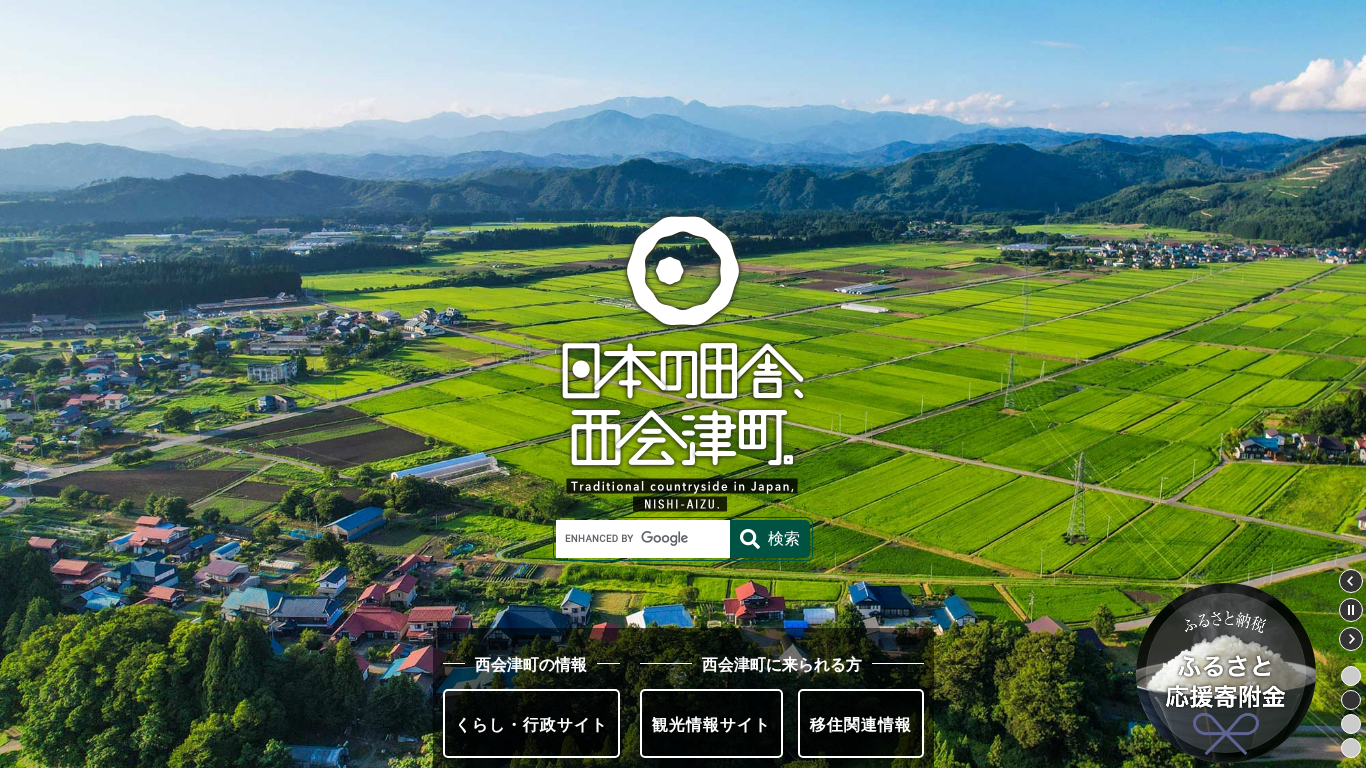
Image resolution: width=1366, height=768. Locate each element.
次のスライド (1351, 639)
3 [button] (1351, 724)
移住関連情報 (861, 723)
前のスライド (1351, 581)
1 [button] (1351, 676)
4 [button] (1351, 748)
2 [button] (1351, 700)
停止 (1351, 610)
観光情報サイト (711, 723)
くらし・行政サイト (531, 723)
